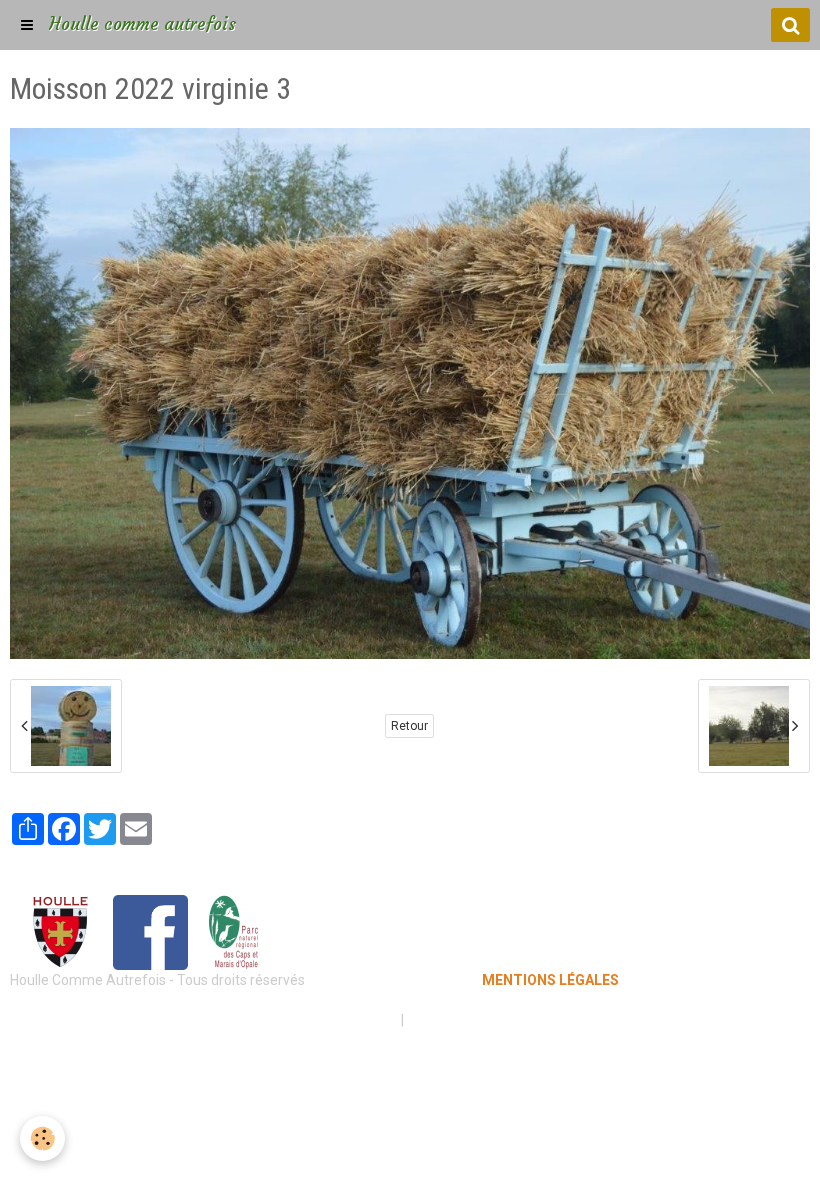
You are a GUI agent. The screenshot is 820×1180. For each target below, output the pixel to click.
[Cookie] (42, 1138)
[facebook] (150, 931)
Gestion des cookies (471, 1020)
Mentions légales (339, 1020)
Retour (409, 726)
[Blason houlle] (60, 931)
